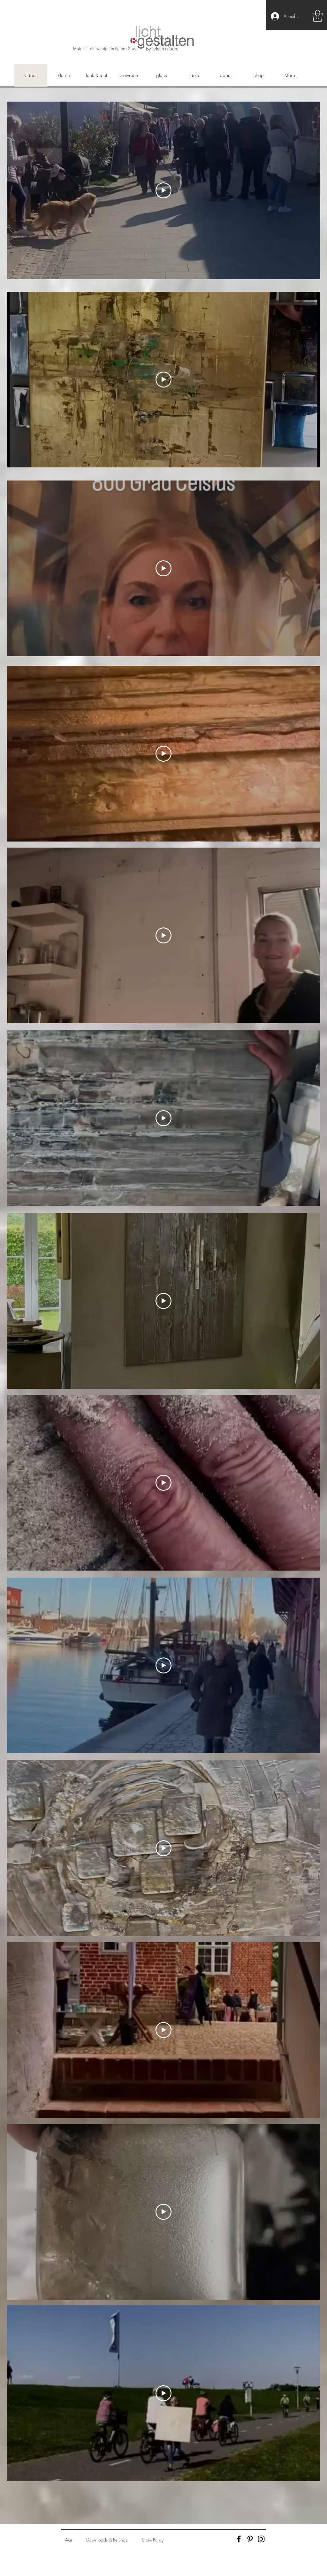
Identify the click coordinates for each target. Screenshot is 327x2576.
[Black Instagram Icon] (261, 2539)
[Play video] (163, 190)
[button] (318, 16)
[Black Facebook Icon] (239, 2539)
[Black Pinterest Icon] (250, 2539)
